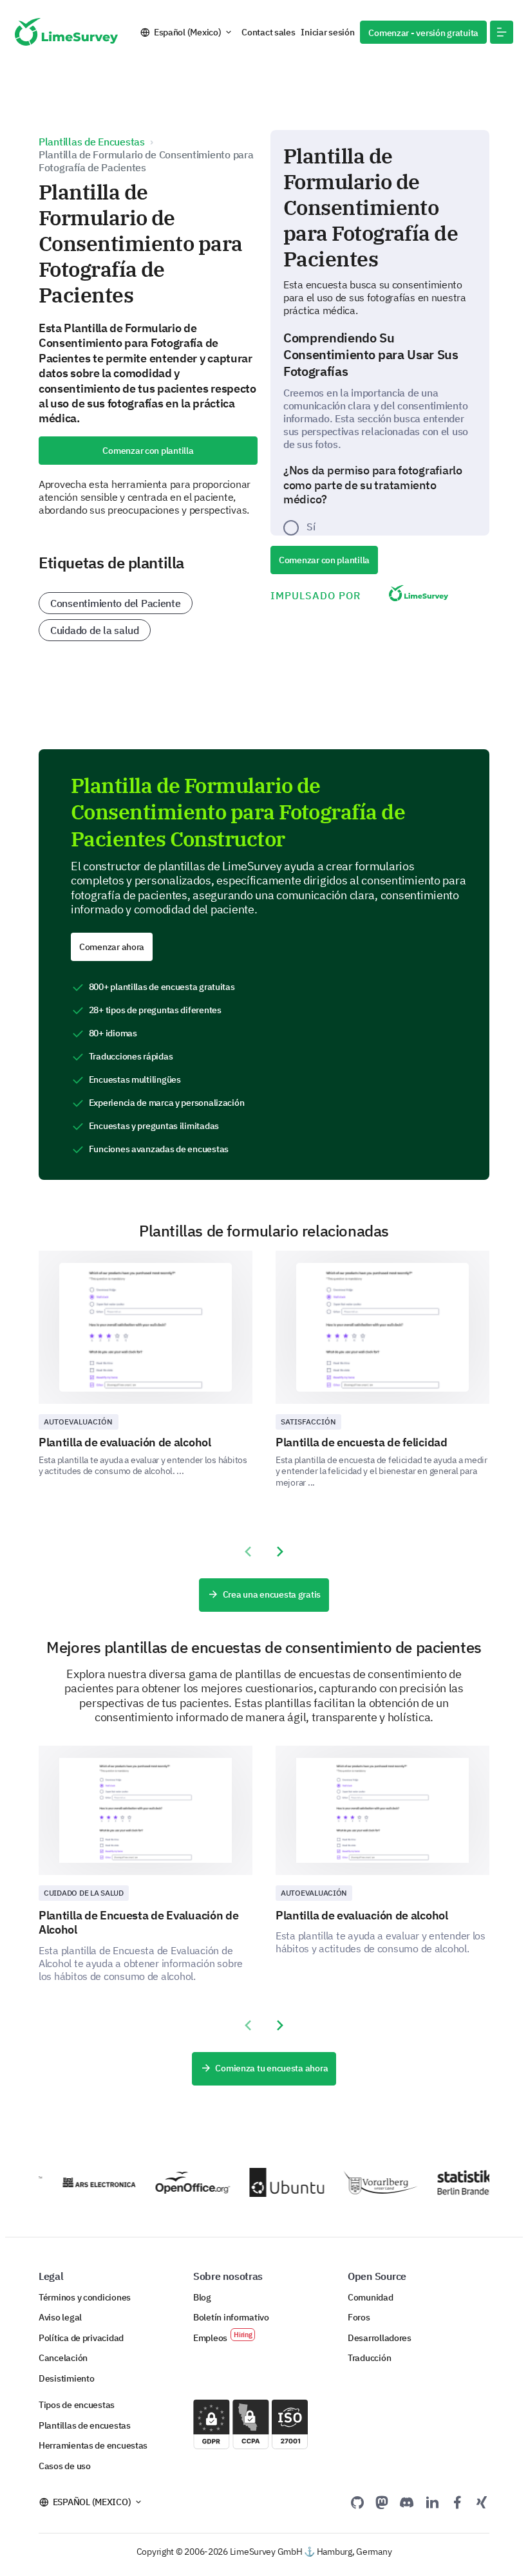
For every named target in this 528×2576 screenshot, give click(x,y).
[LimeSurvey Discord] (407, 2502)
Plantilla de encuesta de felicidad (362, 1442)
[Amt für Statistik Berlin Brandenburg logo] (466, 2182)
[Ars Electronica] (90, 2182)
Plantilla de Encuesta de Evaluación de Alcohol (138, 1923)
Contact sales (268, 32)
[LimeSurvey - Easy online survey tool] (66, 32)
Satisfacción (308, 1422)
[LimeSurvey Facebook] (457, 2502)
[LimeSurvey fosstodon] (382, 2502)
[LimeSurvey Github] (357, 2502)
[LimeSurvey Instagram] (482, 2502)
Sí (311, 527)
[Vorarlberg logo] (372, 2182)
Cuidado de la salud (95, 630)
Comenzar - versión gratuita (423, 33)
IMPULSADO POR (316, 595)
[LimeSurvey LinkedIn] (432, 2502)
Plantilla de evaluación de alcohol (125, 1442)
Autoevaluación (79, 1422)
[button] (502, 32)
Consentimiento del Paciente (116, 603)
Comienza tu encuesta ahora (271, 2068)
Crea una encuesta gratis (272, 1594)
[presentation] (248, 1552)
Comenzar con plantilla (148, 451)
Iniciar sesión (327, 32)
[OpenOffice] (184, 2183)
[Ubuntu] (278, 2182)
